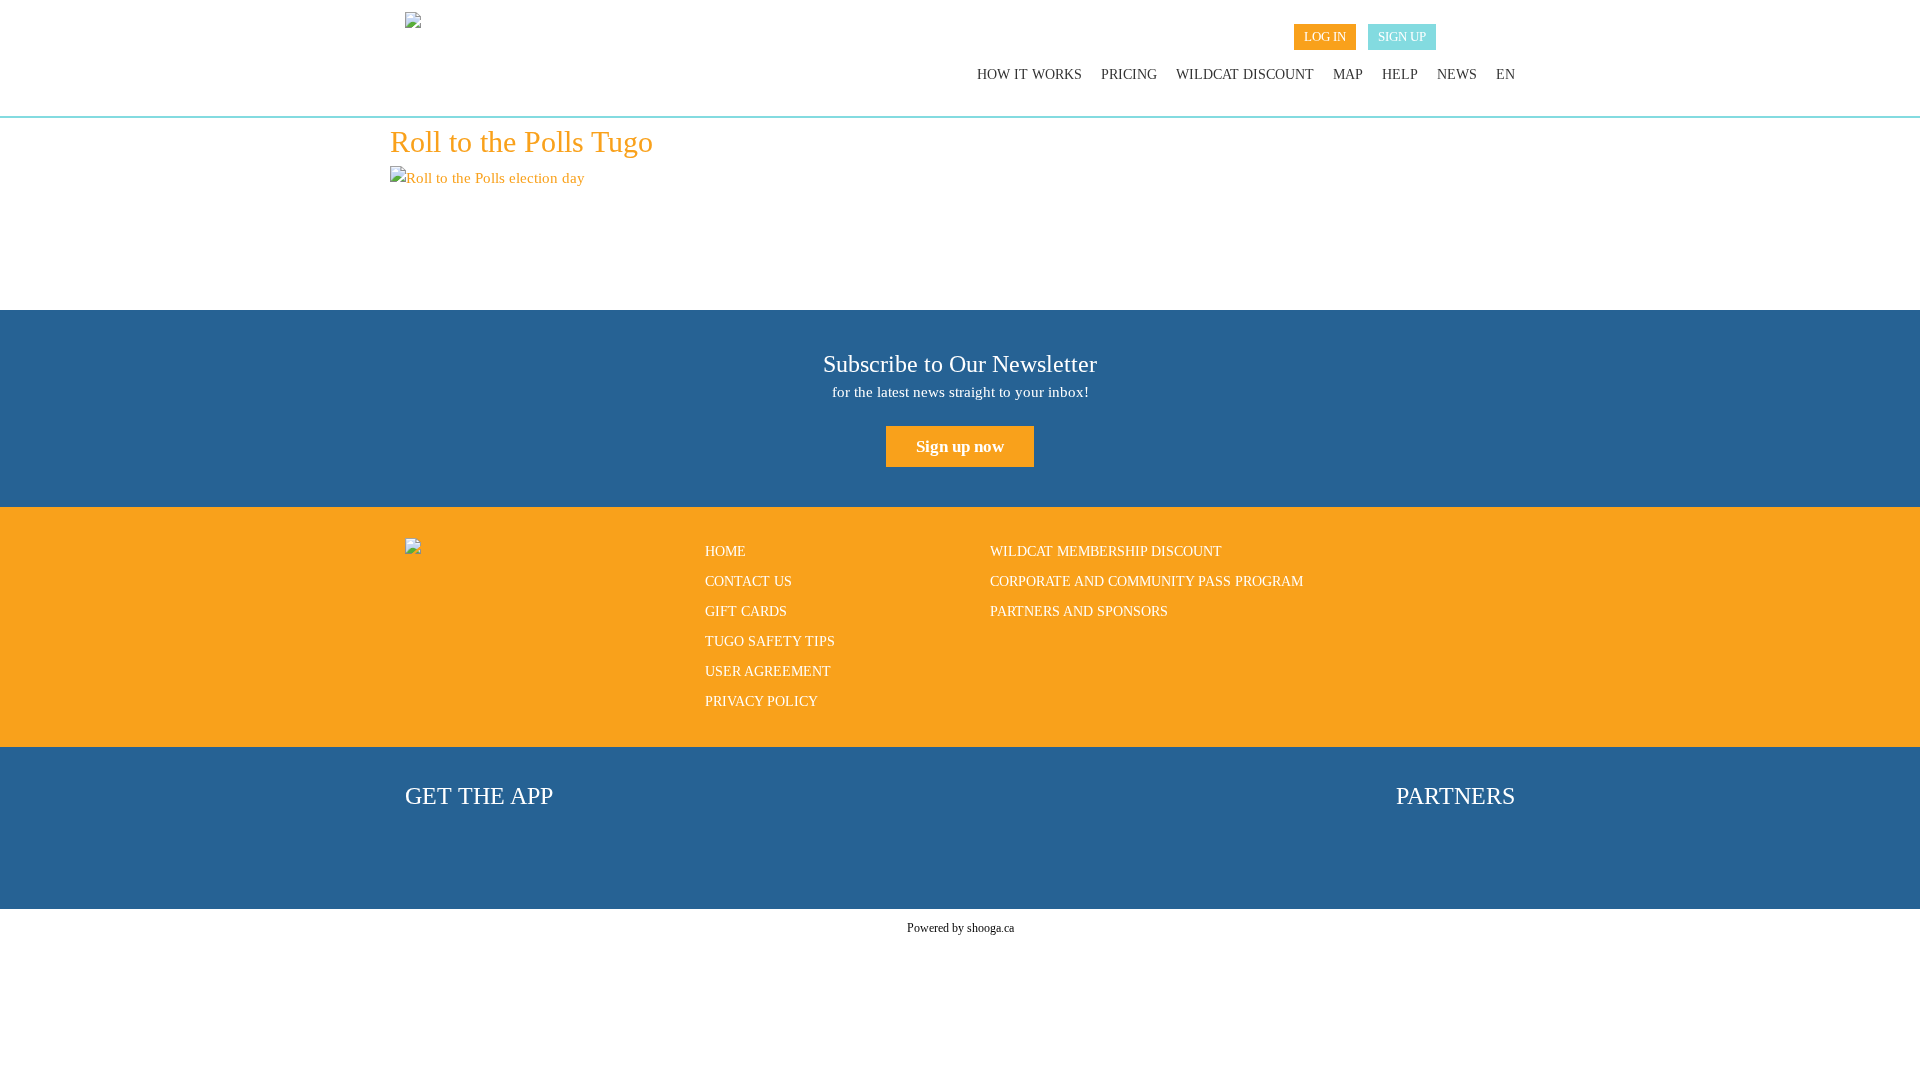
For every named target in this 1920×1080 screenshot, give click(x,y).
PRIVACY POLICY (761, 701)
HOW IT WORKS (1029, 74)
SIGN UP (1402, 36)
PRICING (1129, 74)
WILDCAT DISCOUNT (1245, 74)
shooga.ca (990, 928)
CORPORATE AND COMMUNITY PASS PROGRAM (1146, 581)
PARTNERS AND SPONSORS (1079, 611)
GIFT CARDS (746, 611)
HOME (725, 551)
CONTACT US (748, 581)
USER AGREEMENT (768, 671)
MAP (1348, 74)
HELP (1400, 74)
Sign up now (960, 446)
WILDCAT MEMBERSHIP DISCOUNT (1106, 551)
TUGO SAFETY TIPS (770, 641)
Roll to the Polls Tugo (521, 141)
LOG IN (1325, 36)
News (1457, 74)
